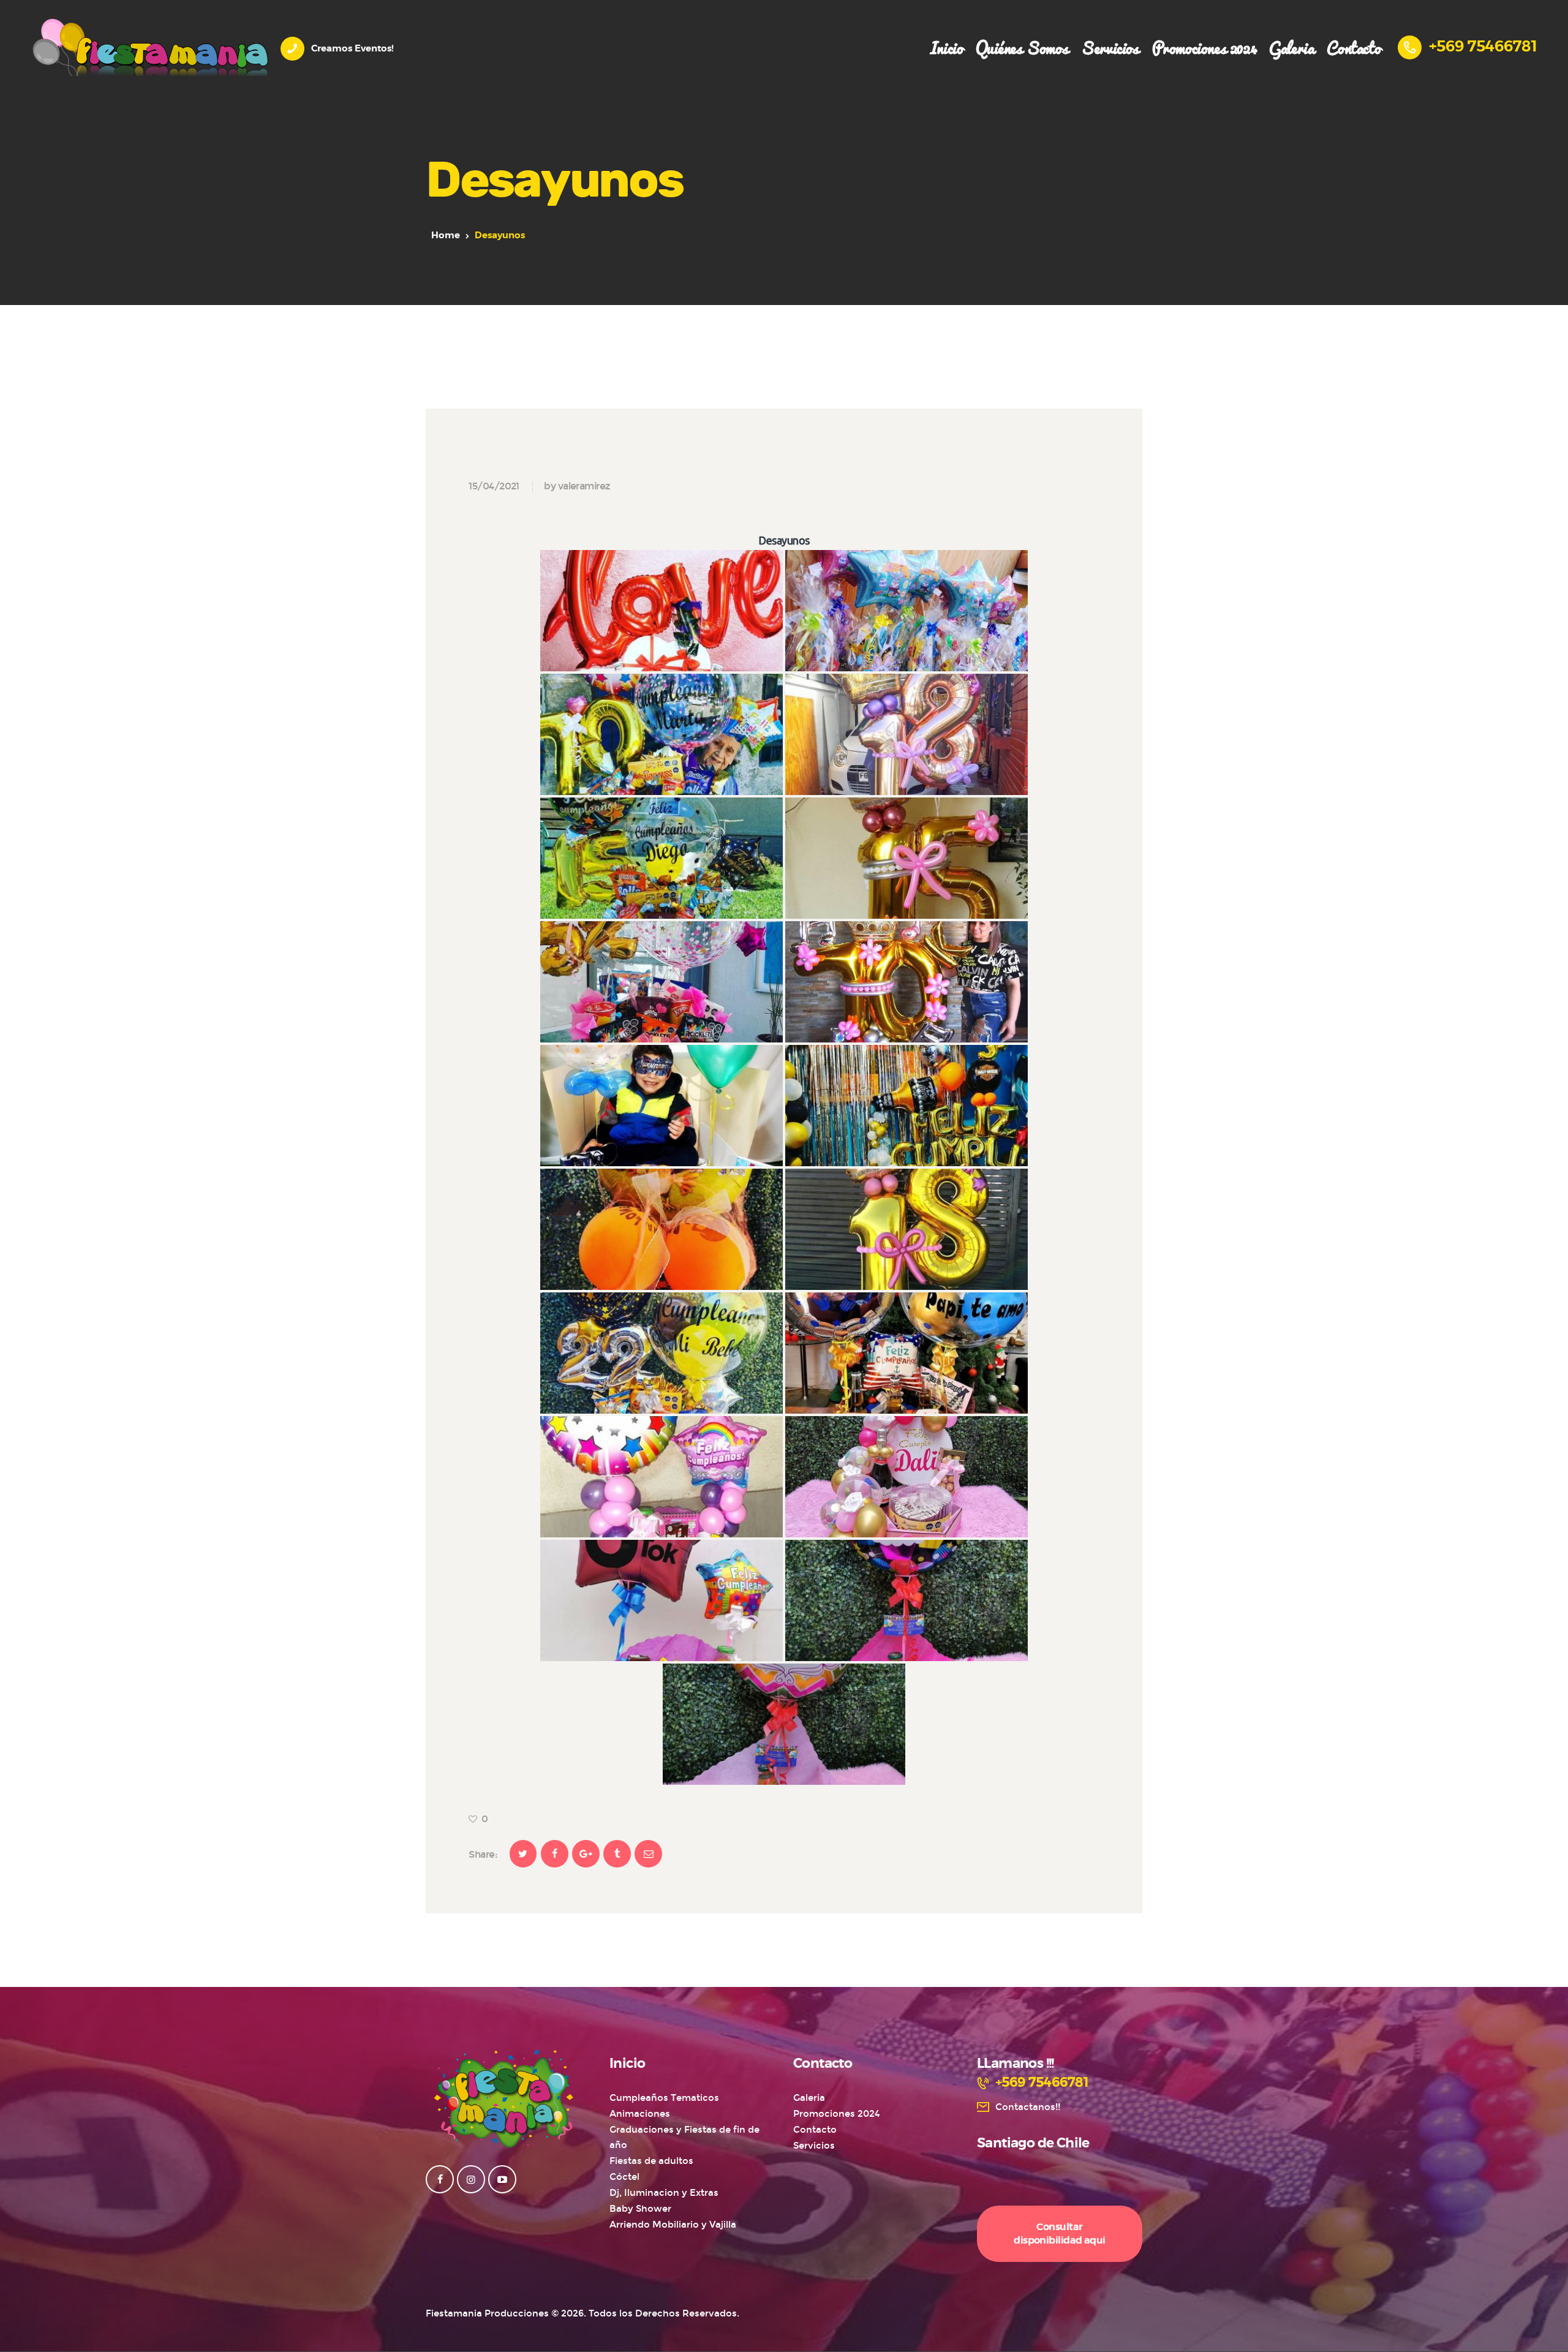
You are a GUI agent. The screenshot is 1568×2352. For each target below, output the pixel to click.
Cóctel (624, 2177)
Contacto (815, 2130)
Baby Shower (640, 2209)
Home (446, 236)
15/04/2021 (494, 486)
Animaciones (640, 2114)
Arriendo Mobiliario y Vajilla (673, 2225)
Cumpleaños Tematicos (664, 2098)
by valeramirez (577, 486)
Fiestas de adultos (651, 2161)
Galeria (809, 2098)
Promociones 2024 (837, 2114)
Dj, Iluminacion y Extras (664, 2193)
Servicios (814, 2146)
